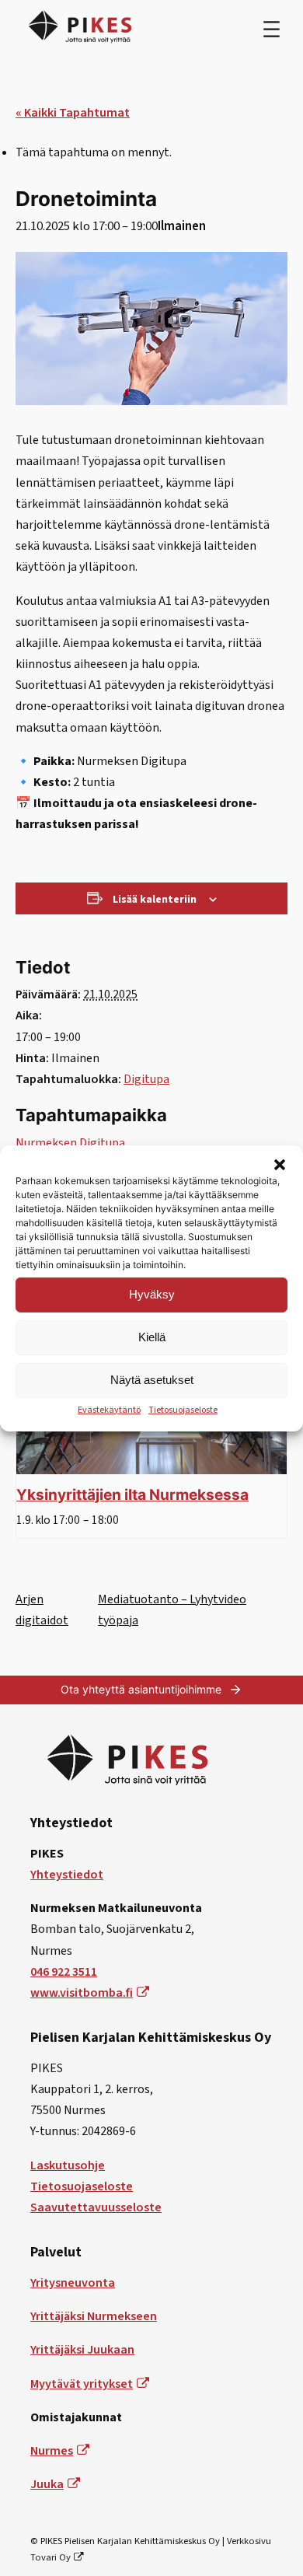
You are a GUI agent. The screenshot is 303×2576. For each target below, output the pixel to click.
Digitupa (146, 1079)
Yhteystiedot (67, 1875)
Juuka (47, 2484)
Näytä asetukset (152, 1380)
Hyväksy (152, 1294)
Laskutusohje (68, 2165)
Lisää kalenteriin (155, 900)
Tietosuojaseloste (183, 1409)
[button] (280, 1164)
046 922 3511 (64, 1972)
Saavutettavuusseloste (96, 2207)
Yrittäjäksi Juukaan (82, 2350)
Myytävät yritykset (82, 2384)
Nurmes (52, 2451)
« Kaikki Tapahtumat (73, 113)
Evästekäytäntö (109, 1409)
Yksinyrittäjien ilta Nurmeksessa (132, 1494)
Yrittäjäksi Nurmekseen (94, 2316)
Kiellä (152, 1337)
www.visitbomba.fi (82, 1993)
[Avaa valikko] (272, 29)
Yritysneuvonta (73, 2283)
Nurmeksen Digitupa (70, 1143)
